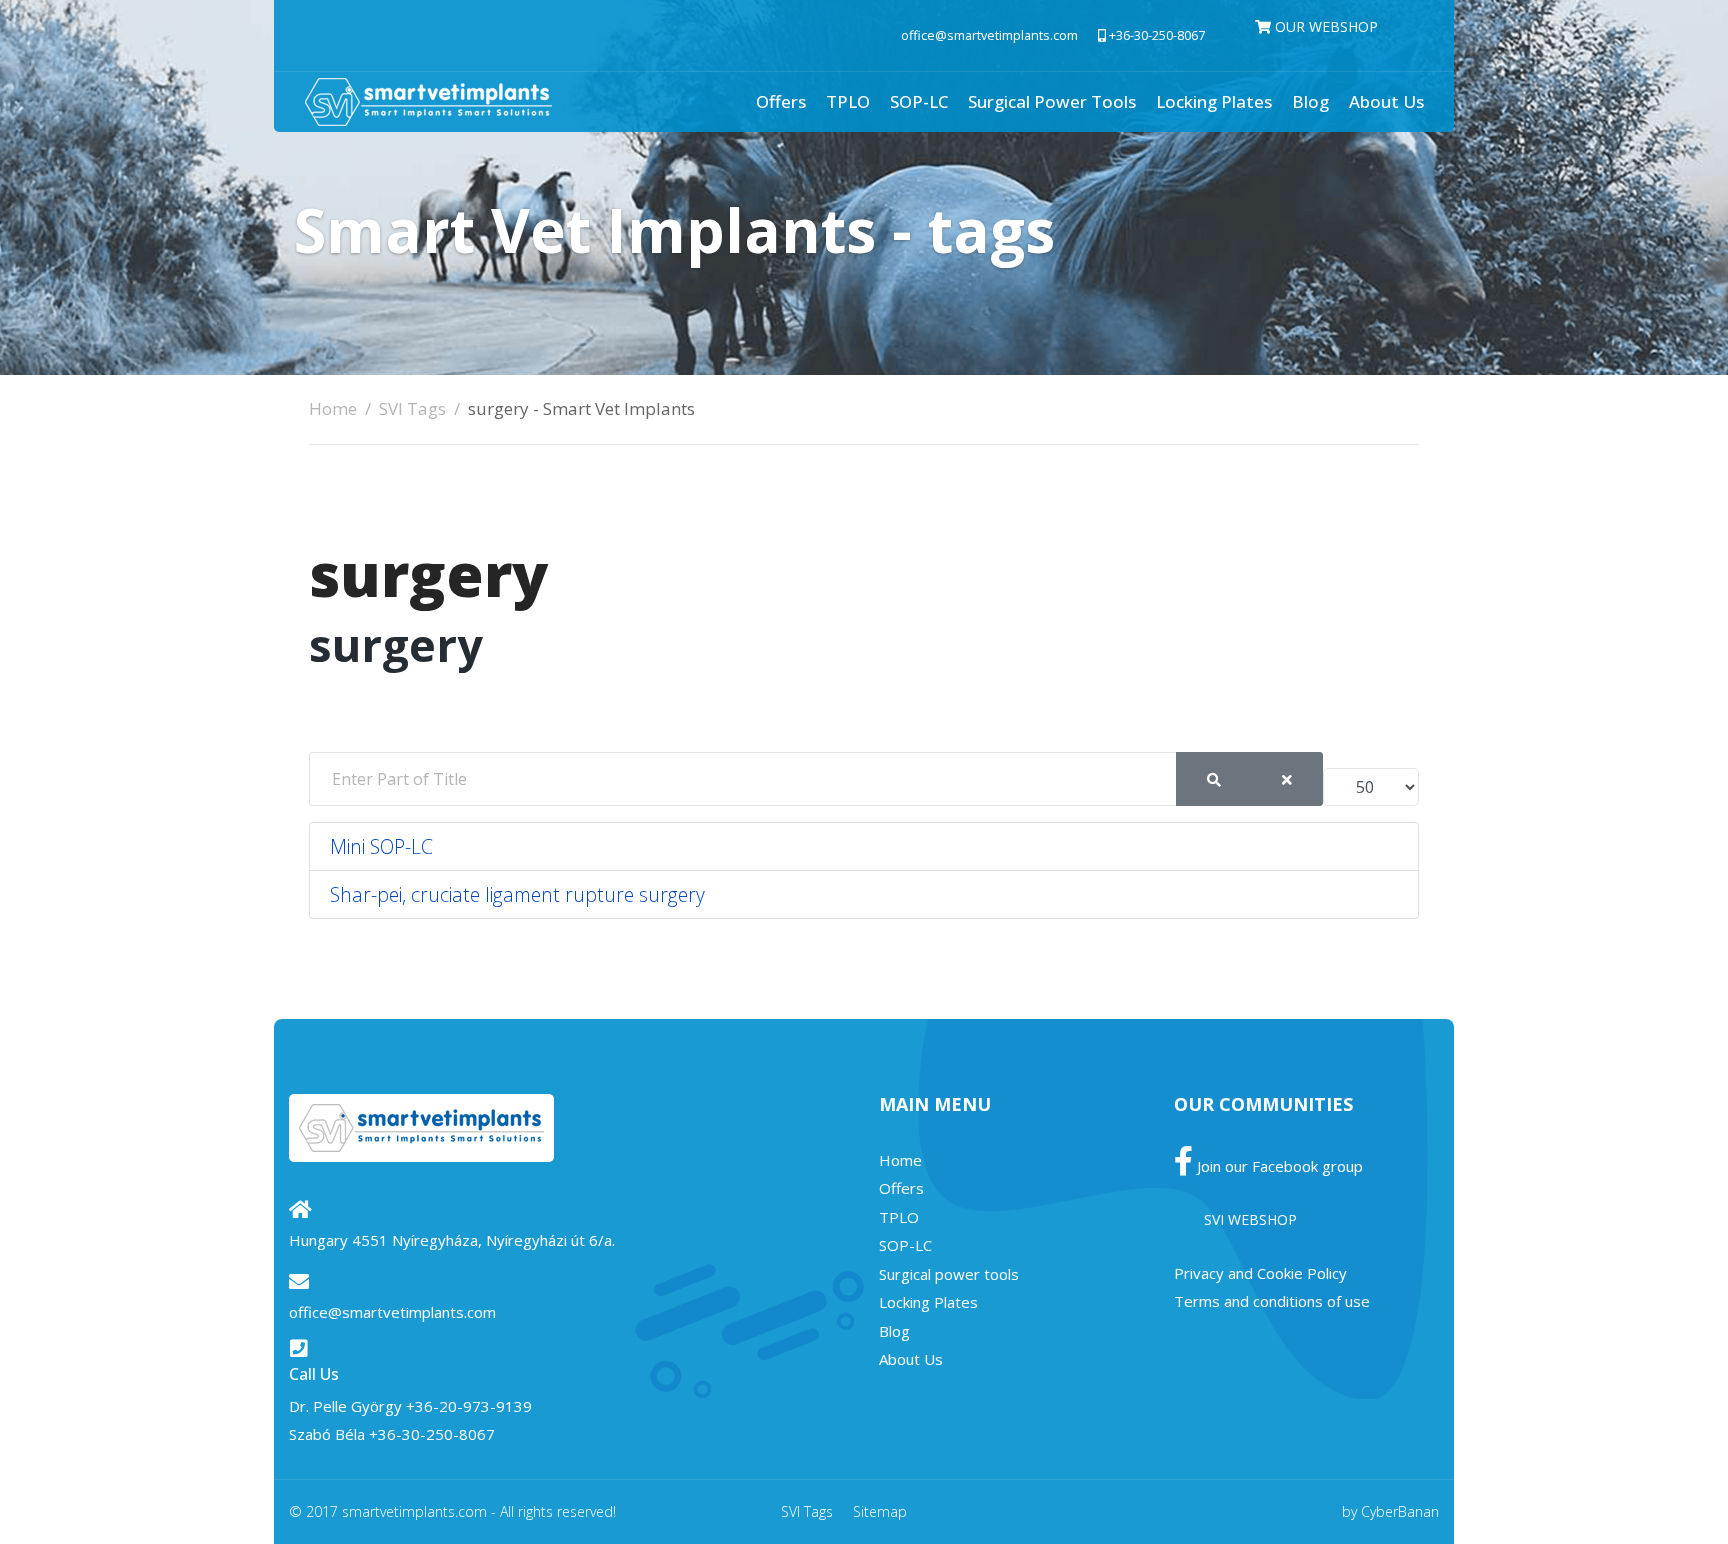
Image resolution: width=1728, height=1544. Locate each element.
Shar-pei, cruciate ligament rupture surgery (517, 894)
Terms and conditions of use (1272, 1301)
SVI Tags (807, 1511)
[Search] (1214, 779)
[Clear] (1287, 779)
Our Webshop (1324, 26)
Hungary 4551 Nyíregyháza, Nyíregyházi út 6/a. (452, 1240)
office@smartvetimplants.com (989, 35)
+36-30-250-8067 (1157, 35)
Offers (781, 101)
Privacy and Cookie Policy (1260, 1273)
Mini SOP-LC (381, 846)
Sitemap (880, 1511)
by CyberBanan (1390, 1511)
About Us (1386, 101)
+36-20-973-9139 (469, 1406)
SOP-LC (919, 101)
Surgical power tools (1052, 101)
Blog (1310, 101)
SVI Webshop (1250, 1219)
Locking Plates (1214, 101)
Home (900, 1160)
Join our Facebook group (1278, 1166)
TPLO (848, 101)
